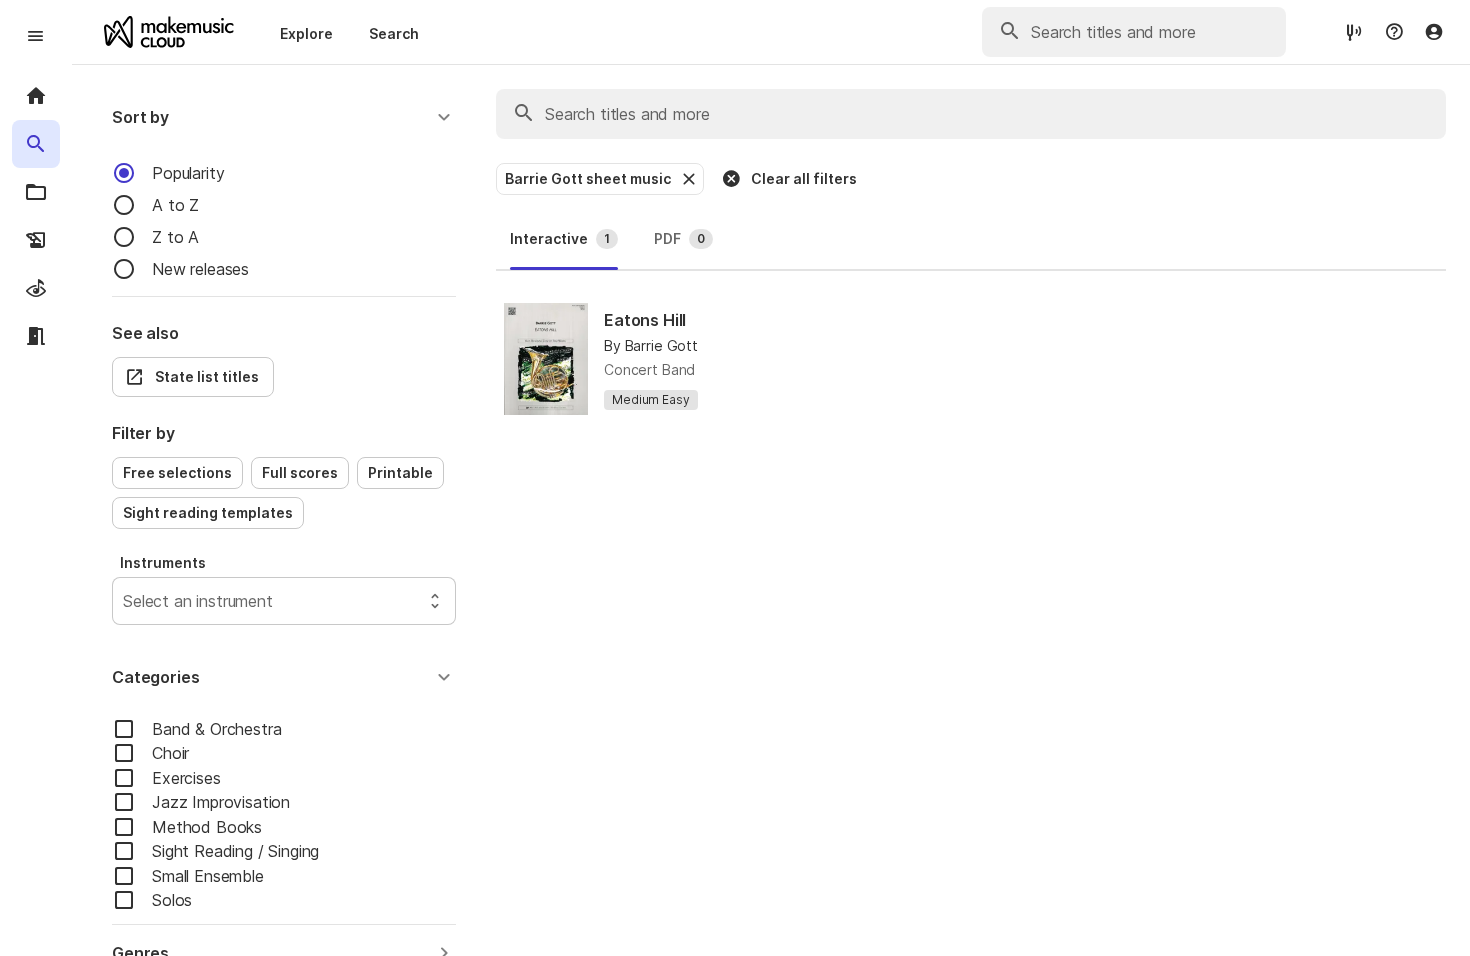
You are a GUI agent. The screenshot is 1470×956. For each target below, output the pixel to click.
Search (394, 33)
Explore (306, 33)
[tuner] (1354, 31)
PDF (679, 238)
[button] (284, 117)
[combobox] (125, 601)
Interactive (560, 238)
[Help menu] (1394, 32)
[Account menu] (1434, 32)
